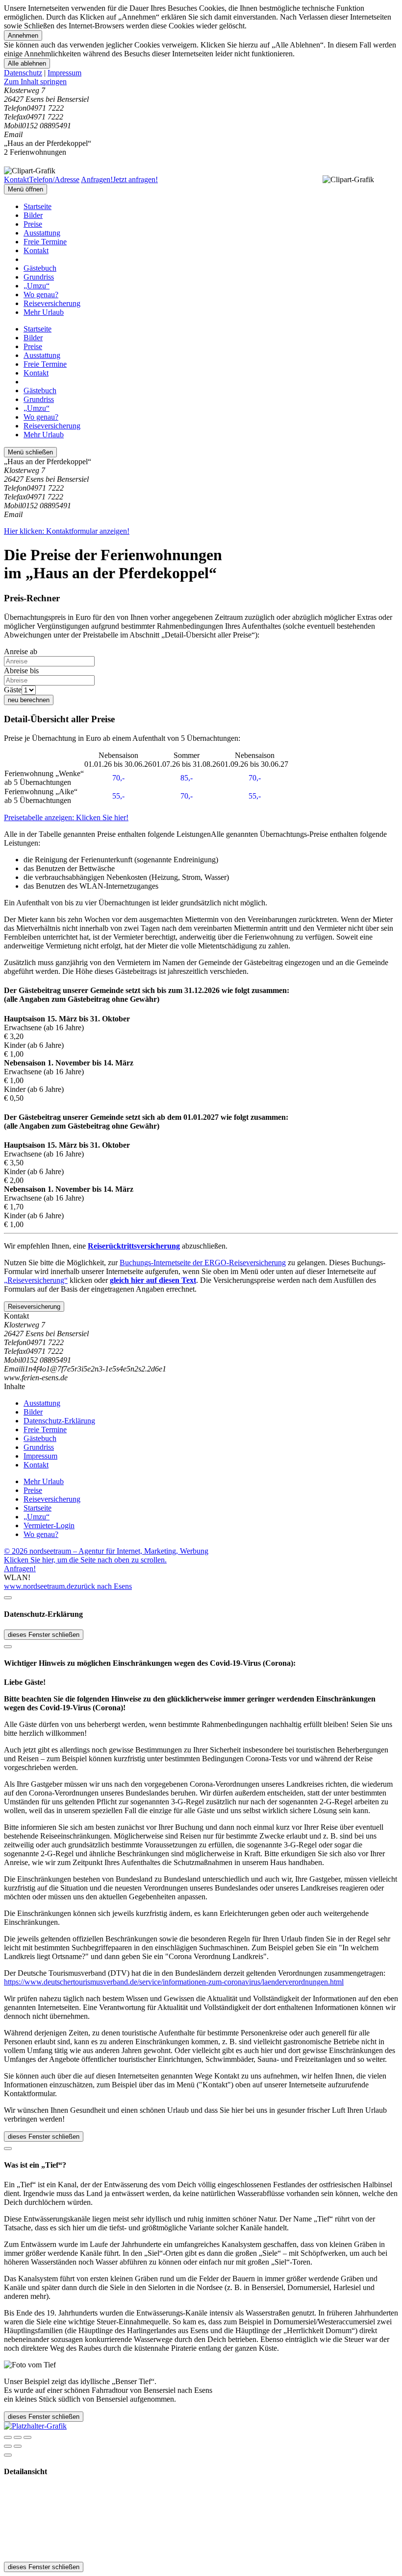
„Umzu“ (37, 286)
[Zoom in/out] (27, 2437)
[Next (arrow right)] (18, 2446)
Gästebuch (40, 268)
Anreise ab (21, 651)
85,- (187, 778)
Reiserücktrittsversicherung (134, 1246)
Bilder (33, 215)
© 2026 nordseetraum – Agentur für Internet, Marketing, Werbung (106, 1551)
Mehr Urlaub (44, 312)
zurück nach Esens (103, 1586)
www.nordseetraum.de (39, 1586)
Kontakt (36, 250)
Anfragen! (20, 1569)
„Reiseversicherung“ (36, 1280)
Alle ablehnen (27, 63)
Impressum (64, 73)
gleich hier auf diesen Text (153, 1280)
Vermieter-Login (49, 1525)
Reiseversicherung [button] (34, 1307)
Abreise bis (21, 671)
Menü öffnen (25, 189)
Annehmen (23, 35)
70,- (118, 778)
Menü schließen (30, 452)
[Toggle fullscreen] (18, 2437)
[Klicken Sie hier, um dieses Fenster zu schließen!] (8, 1598)
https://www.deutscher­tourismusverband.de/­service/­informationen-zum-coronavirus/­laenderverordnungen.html (174, 1982)
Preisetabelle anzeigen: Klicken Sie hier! (66, 817)
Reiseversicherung (52, 303)
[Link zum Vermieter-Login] (35, 2426)
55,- (118, 796)
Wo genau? (41, 295)
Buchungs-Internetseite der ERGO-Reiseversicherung (203, 1263)
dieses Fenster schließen (44, 1635)
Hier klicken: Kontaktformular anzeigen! (67, 531)
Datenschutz (23, 73)
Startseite (38, 206)
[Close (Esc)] (8, 2437)
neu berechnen (29, 700)
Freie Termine (45, 242)
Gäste (13, 690)
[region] (201, 82)
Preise (33, 224)
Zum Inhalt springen (35, 82)
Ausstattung (42, 233)
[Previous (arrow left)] (8, 2446)
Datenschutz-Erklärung (59, 1421)
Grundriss (39, 277)
